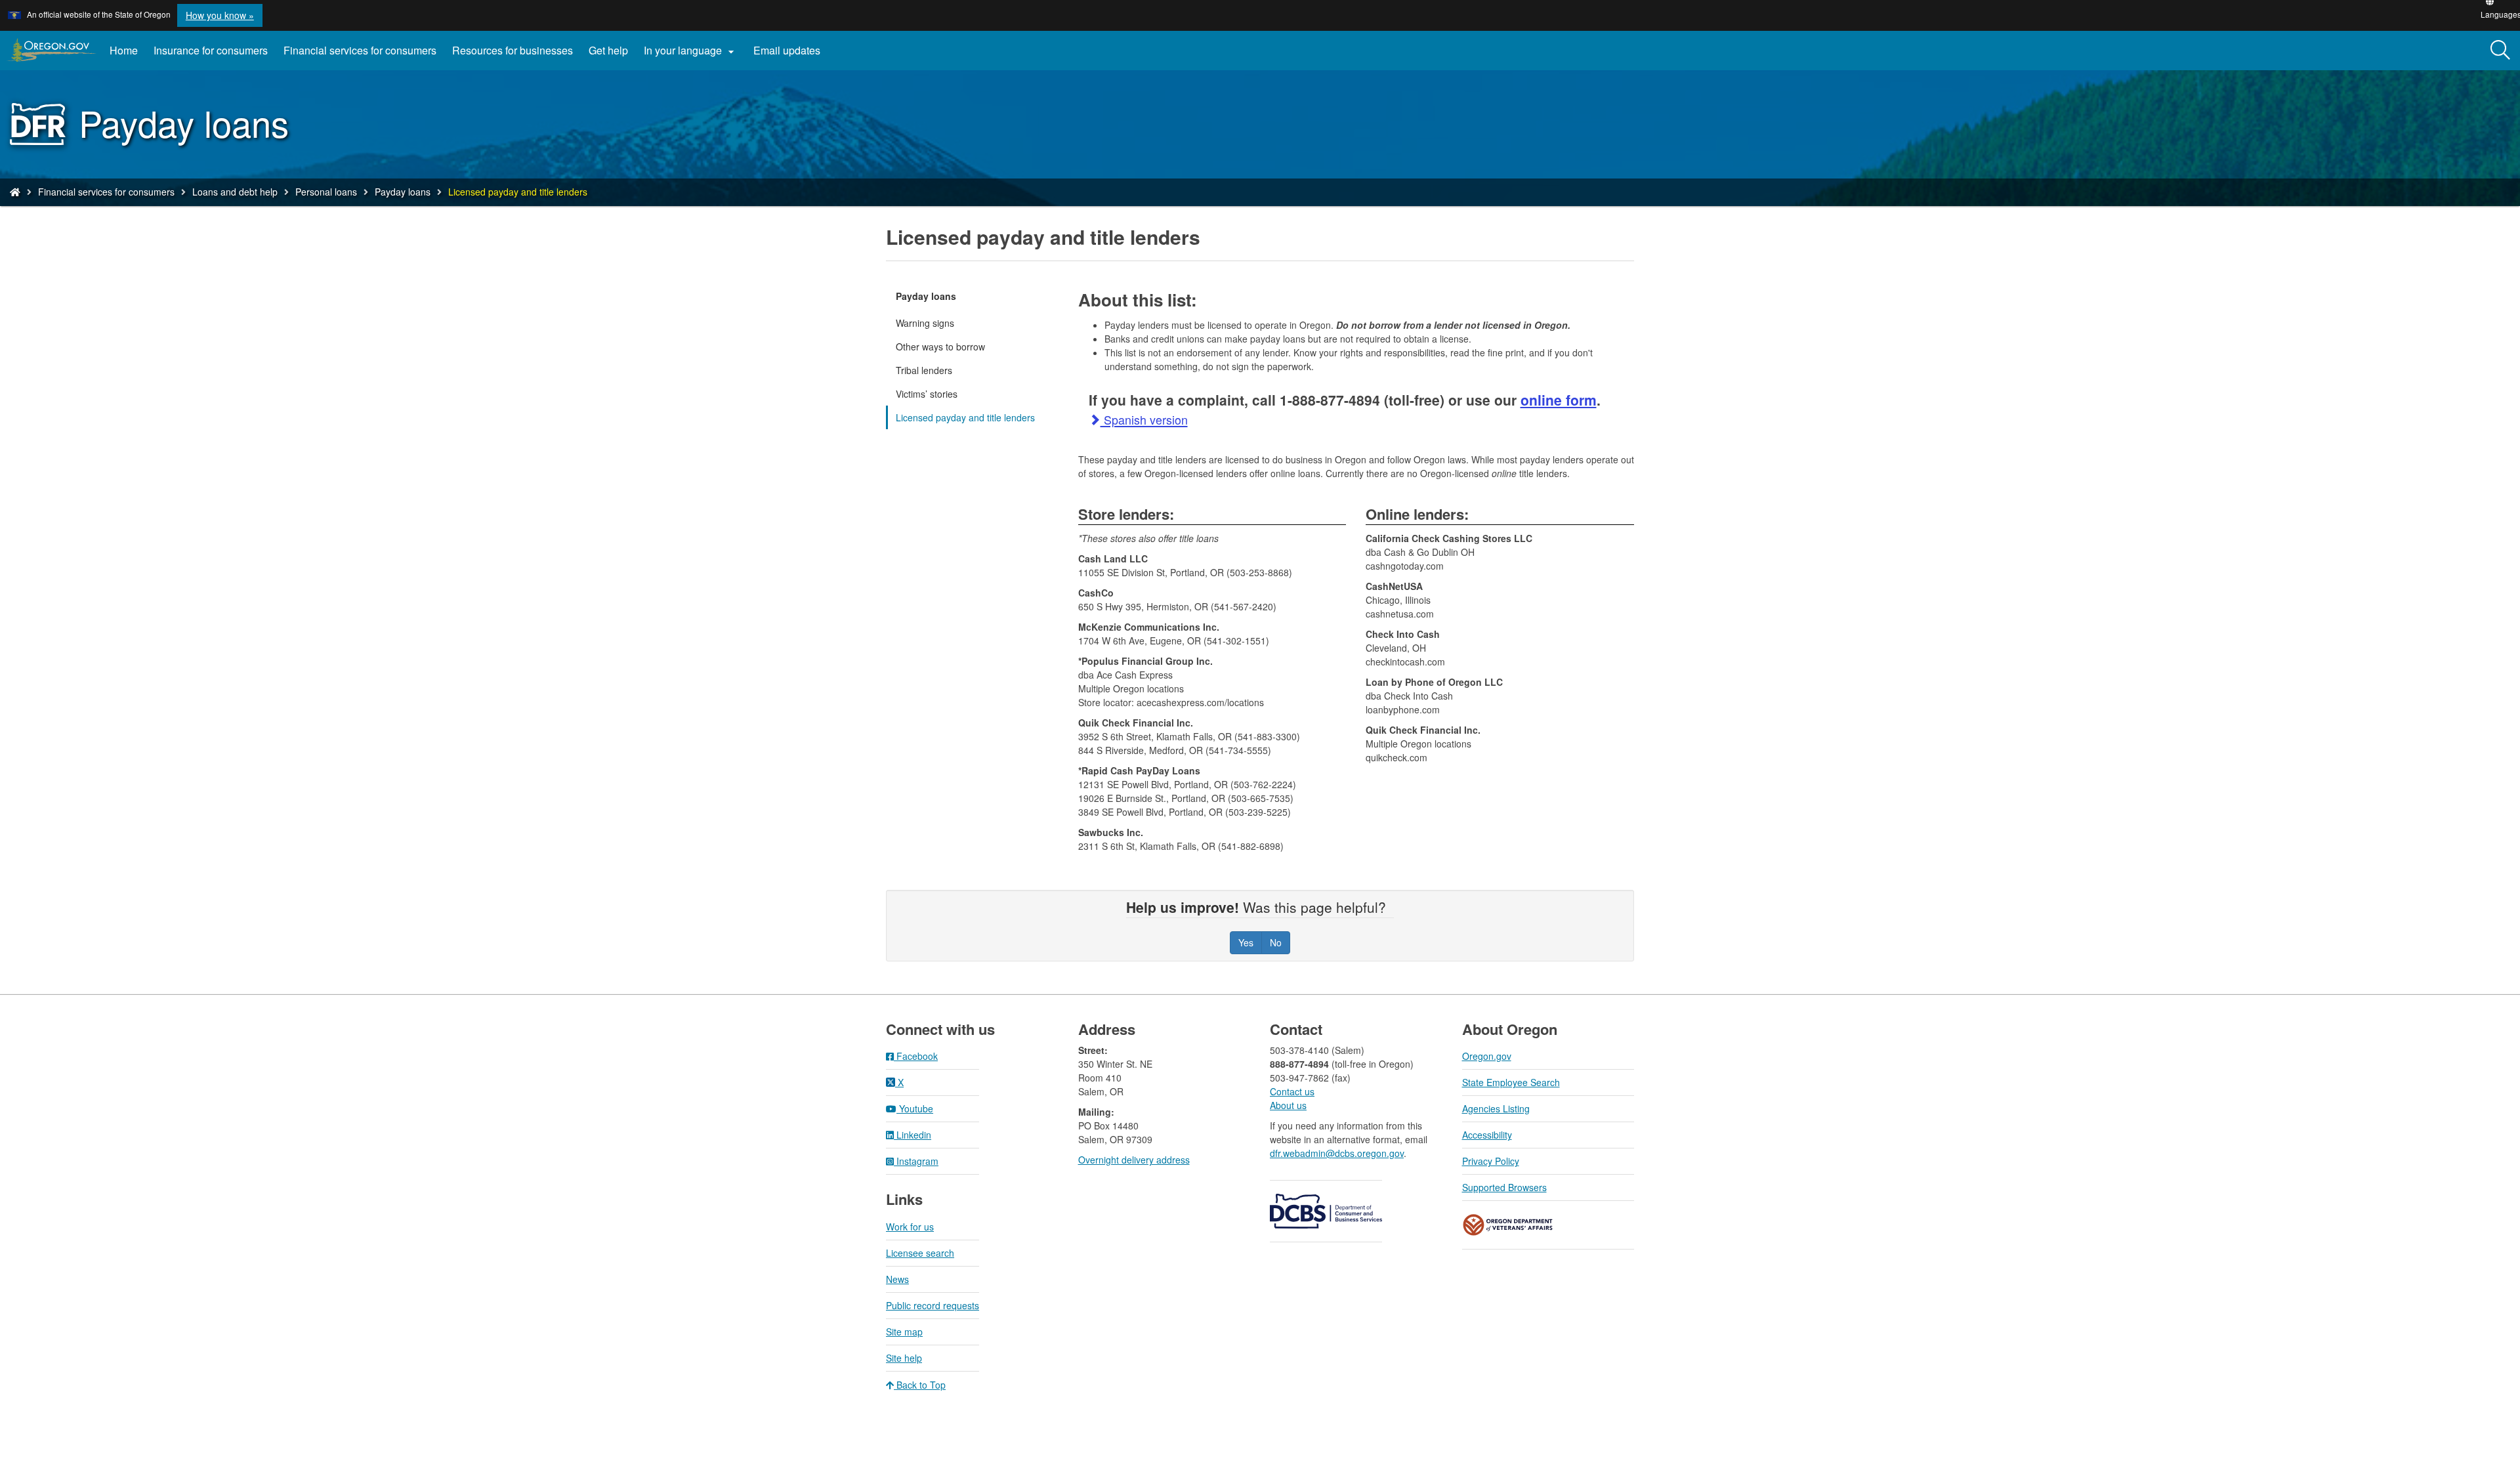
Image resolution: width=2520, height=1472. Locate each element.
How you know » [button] (220, 15)
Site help (904, 1358)
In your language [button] (691, 51)
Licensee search (920, 1253)
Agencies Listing (1496, 1108)
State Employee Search (1511, 1082)
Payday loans (403, 192)
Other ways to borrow (940, 347)
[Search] (2500, 51)
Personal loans (326, 192)
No (1276, 942)
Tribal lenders (924, 370)
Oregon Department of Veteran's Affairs (1508, 1225)
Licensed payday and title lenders (965, 417)
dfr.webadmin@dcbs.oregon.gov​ (1337, 1153)
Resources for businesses (513, 50)
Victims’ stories (927, 394)
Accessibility (1487, 1135)
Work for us (910, 1227)
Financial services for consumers (360, 50)
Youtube (915, 1108)
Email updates (791, 55)
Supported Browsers (1504, 1187)
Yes (1246, 942)
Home (124, 50)
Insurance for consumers (211, 50)
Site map (904, 1332)
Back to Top (920, 1385)
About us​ (1288, 1105)
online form (1559, 400)
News (897, 1279)
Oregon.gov (1487, 1056)
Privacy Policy (1491, 1161)
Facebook (916, 1056)
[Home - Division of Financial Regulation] (15, 192)
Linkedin (913, 1135)
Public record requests (933, 1305)
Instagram (916, 1161)
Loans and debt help (235, 192)
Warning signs (925, 323)
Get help (608, 50)
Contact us (1292, 1091)
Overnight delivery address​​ (1134, 1160)
